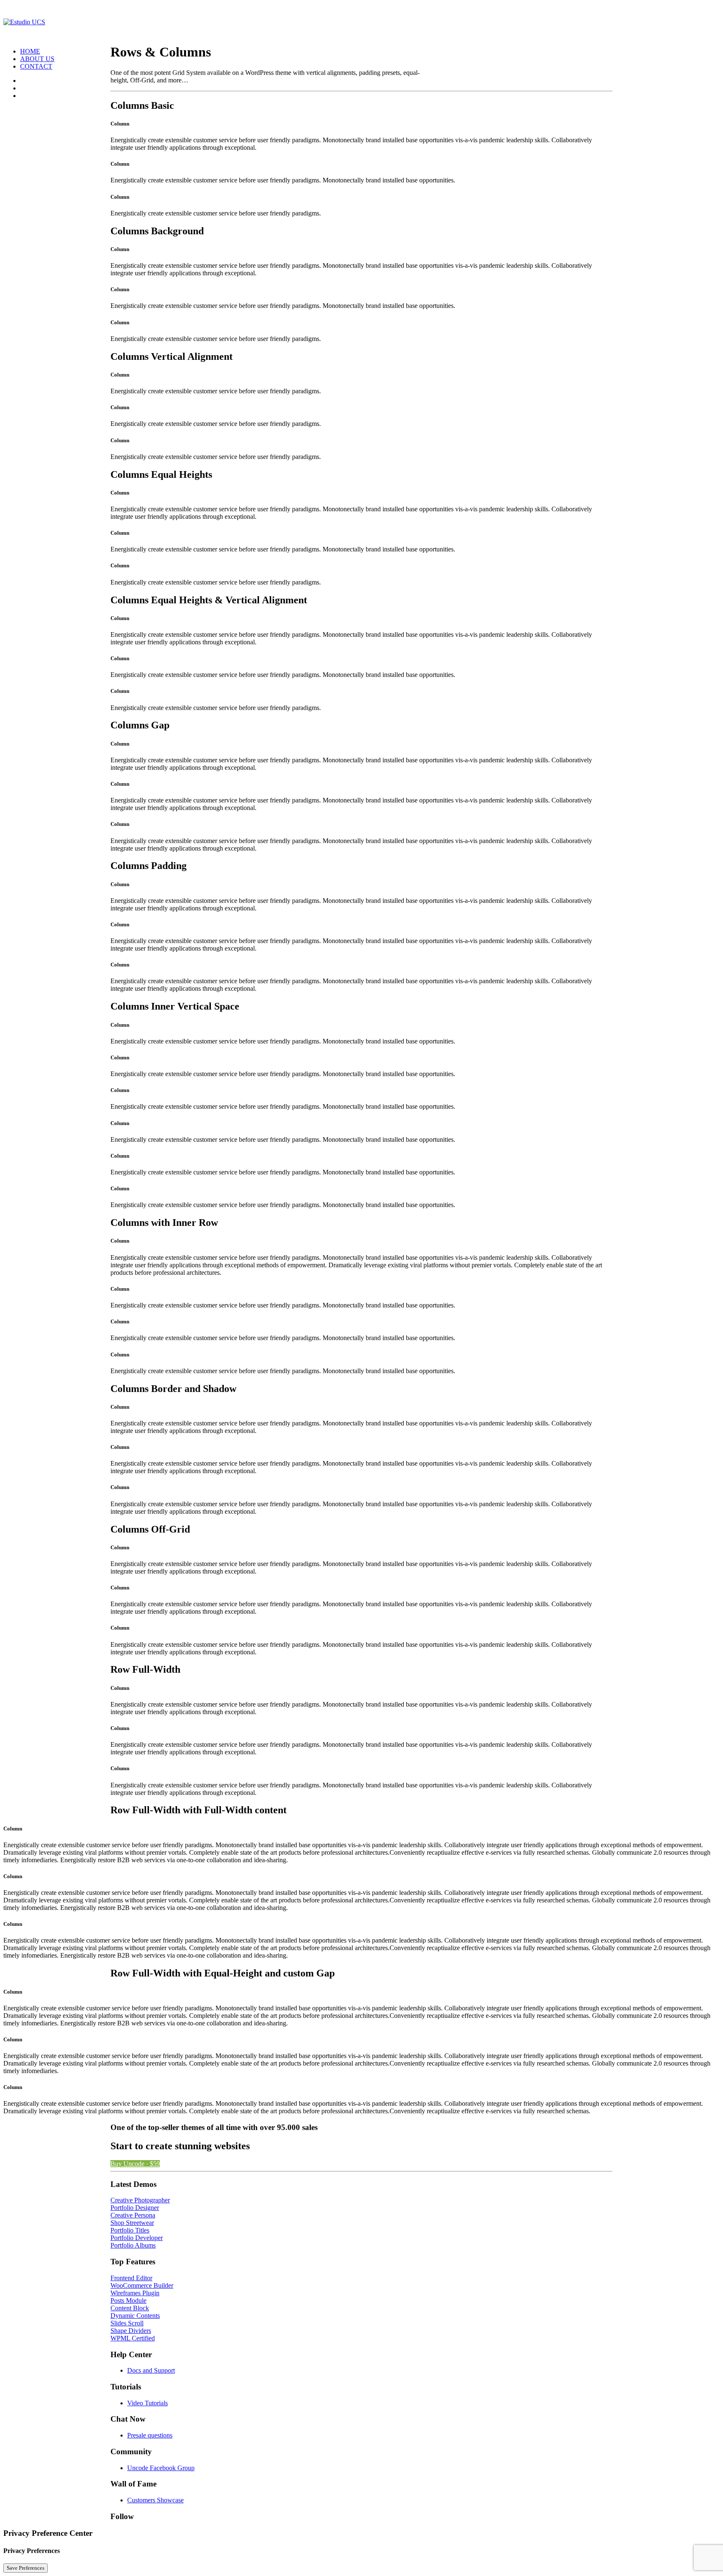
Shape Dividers (131, 2331)
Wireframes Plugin (135, 2293)
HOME (30, 51)
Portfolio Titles (130, 2230)
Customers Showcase (155, 2500)
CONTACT (36, 66)
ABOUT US (37, 59)
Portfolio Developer (137, 2238)
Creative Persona (133, 2215)
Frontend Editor (131, 2278)
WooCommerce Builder (142, 2285)
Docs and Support (151, 2370)
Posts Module (128, 2300)
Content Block (130, 2308)
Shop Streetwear (132, 2223)
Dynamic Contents (135, 2316)
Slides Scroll (127, 2323)
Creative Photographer (140, 2200)
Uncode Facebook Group (161, 2468)
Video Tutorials (147, 2403)
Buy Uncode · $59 (135, 2164)
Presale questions (150, 2435)
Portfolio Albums (133, 2245)
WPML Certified (133, 2338)
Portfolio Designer (135, 2208)
